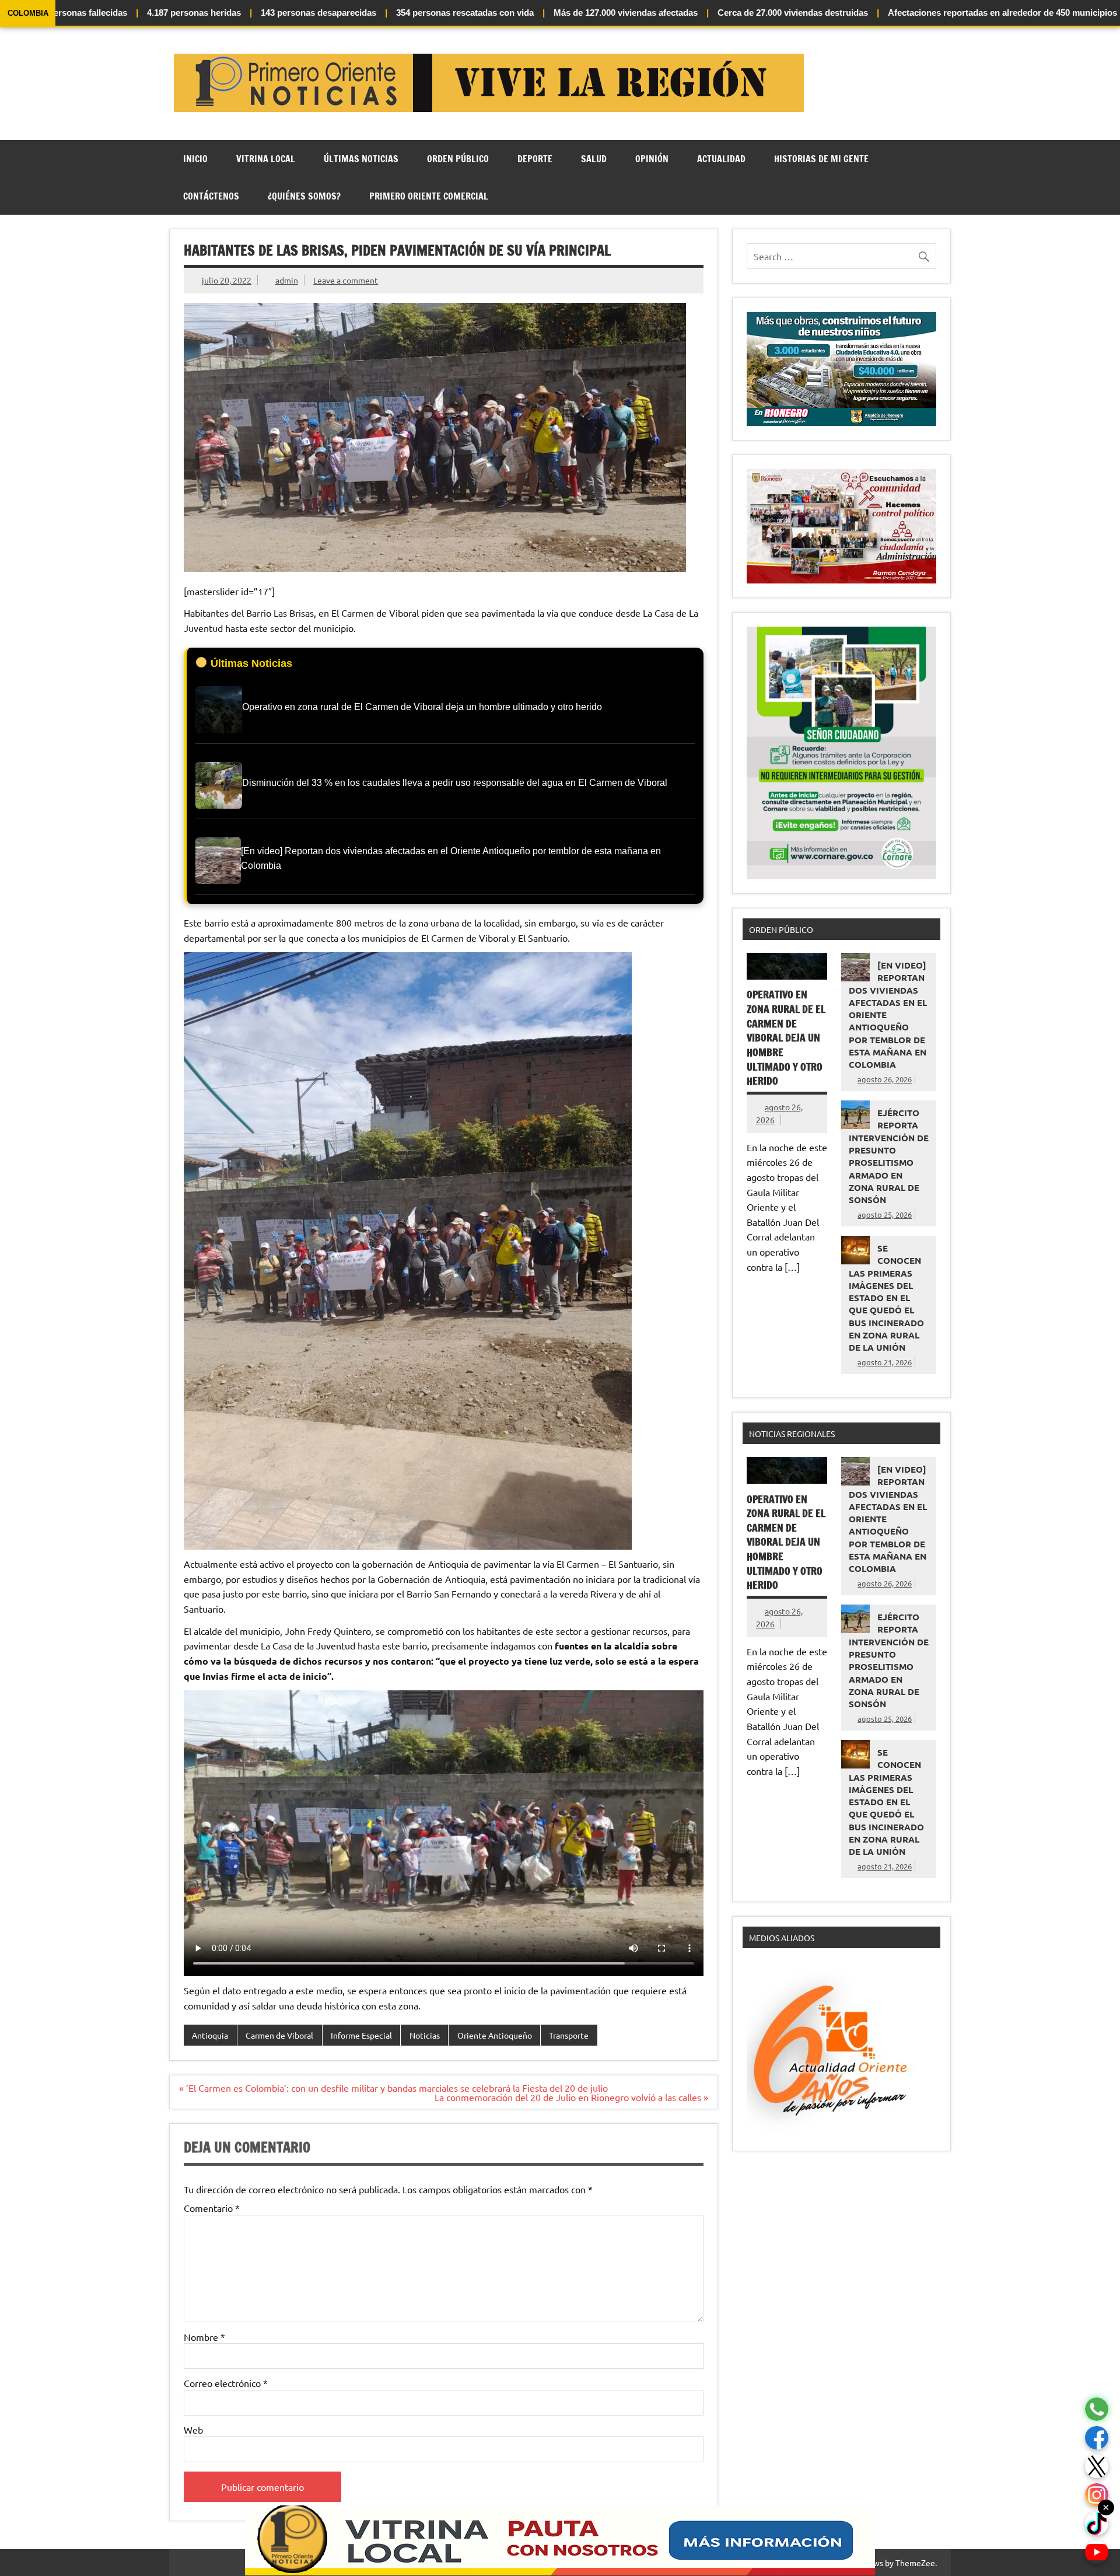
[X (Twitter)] (1097, 2467)
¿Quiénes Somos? (304, 196)
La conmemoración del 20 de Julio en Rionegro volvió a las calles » (571, 2097)
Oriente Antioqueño (495, 2035)
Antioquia (210, 2035)
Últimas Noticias (361, 159)
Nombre (204, 2337)
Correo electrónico (226, 2383)
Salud (594, 159)
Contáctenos (211, 196)
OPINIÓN (652, 159)
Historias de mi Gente (821, 159)
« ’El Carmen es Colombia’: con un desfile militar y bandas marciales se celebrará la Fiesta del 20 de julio (393, 2088)
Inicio (195, 159)
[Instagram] (1097, 2495)
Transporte (569, 2035)
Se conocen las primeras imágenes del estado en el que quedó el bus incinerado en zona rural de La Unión (886, 1298)
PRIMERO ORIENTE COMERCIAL (429, 196)
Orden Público (458, 159)
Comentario (212, 2208)
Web (193, 2430)
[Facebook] (1097, 2438)
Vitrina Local (266, 159)
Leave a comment (346, 280)
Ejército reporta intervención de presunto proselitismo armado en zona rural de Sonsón (889, 1156)
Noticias (425, 2035)
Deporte (535, 159)
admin (287, 280)
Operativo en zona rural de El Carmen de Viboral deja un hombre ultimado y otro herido (786, 1038)
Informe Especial (361, 2035)
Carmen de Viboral (279, 2035)
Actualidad (721, 159)
